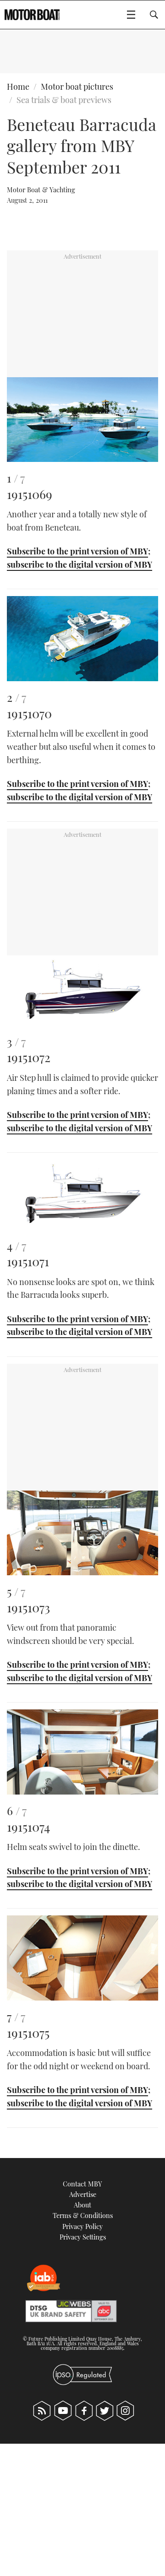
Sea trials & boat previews (64, 100)
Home (18, 87)
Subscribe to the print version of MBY (77, 551)
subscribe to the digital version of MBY (80, 564)
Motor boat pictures (77, 87)
